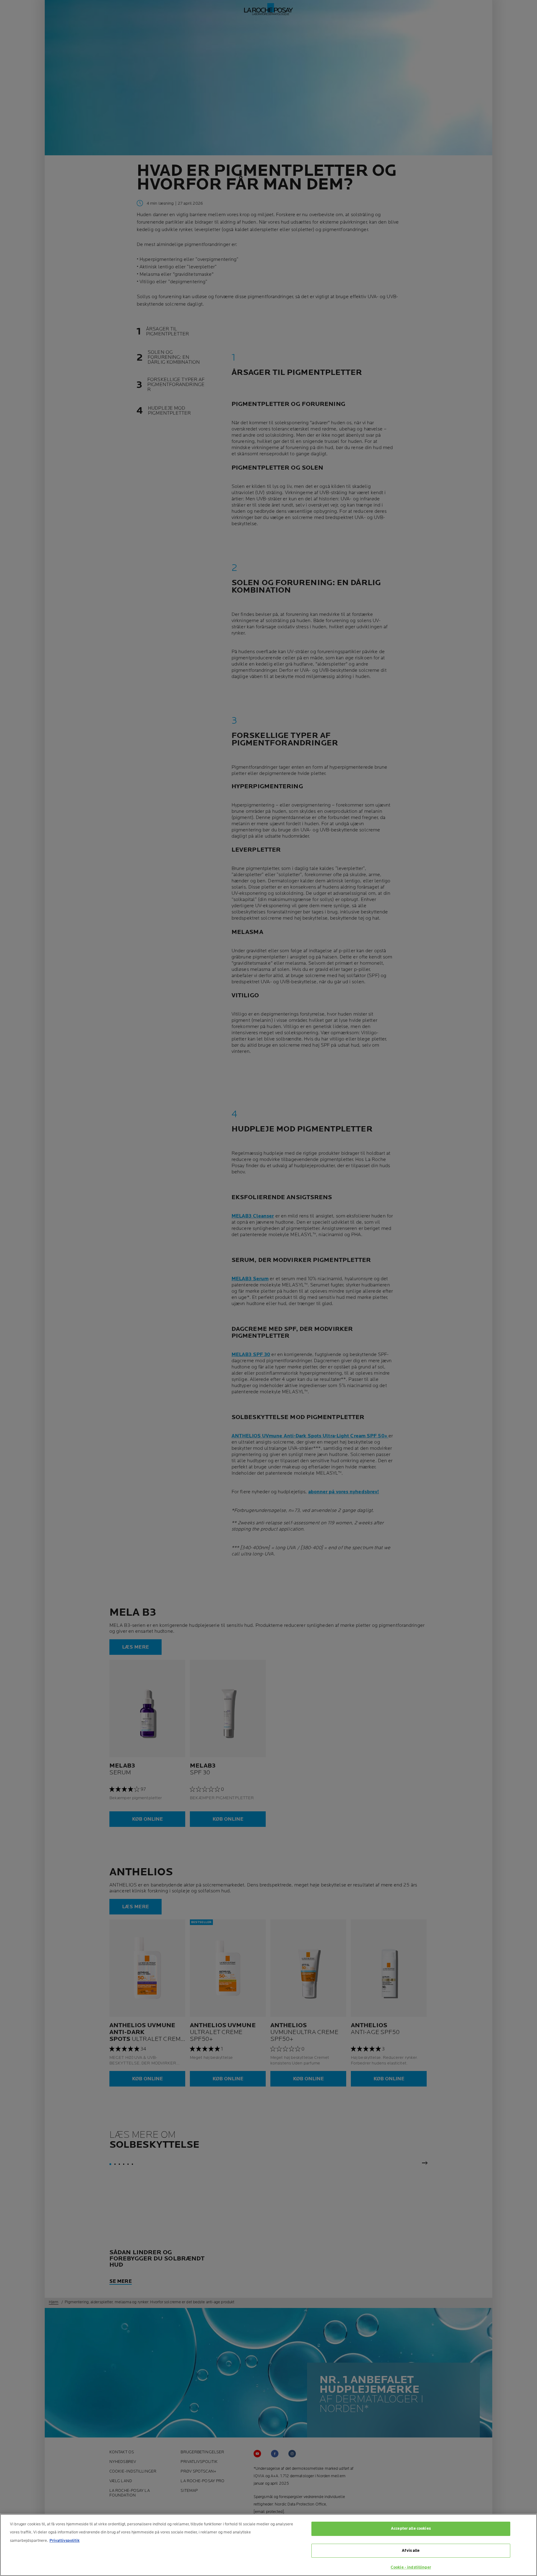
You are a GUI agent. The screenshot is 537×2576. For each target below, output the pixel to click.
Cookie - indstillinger (411, 2567)
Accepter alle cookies (411, 2528)
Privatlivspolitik (64, 2541)
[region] (268, 2545)
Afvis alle (411, 2551)
